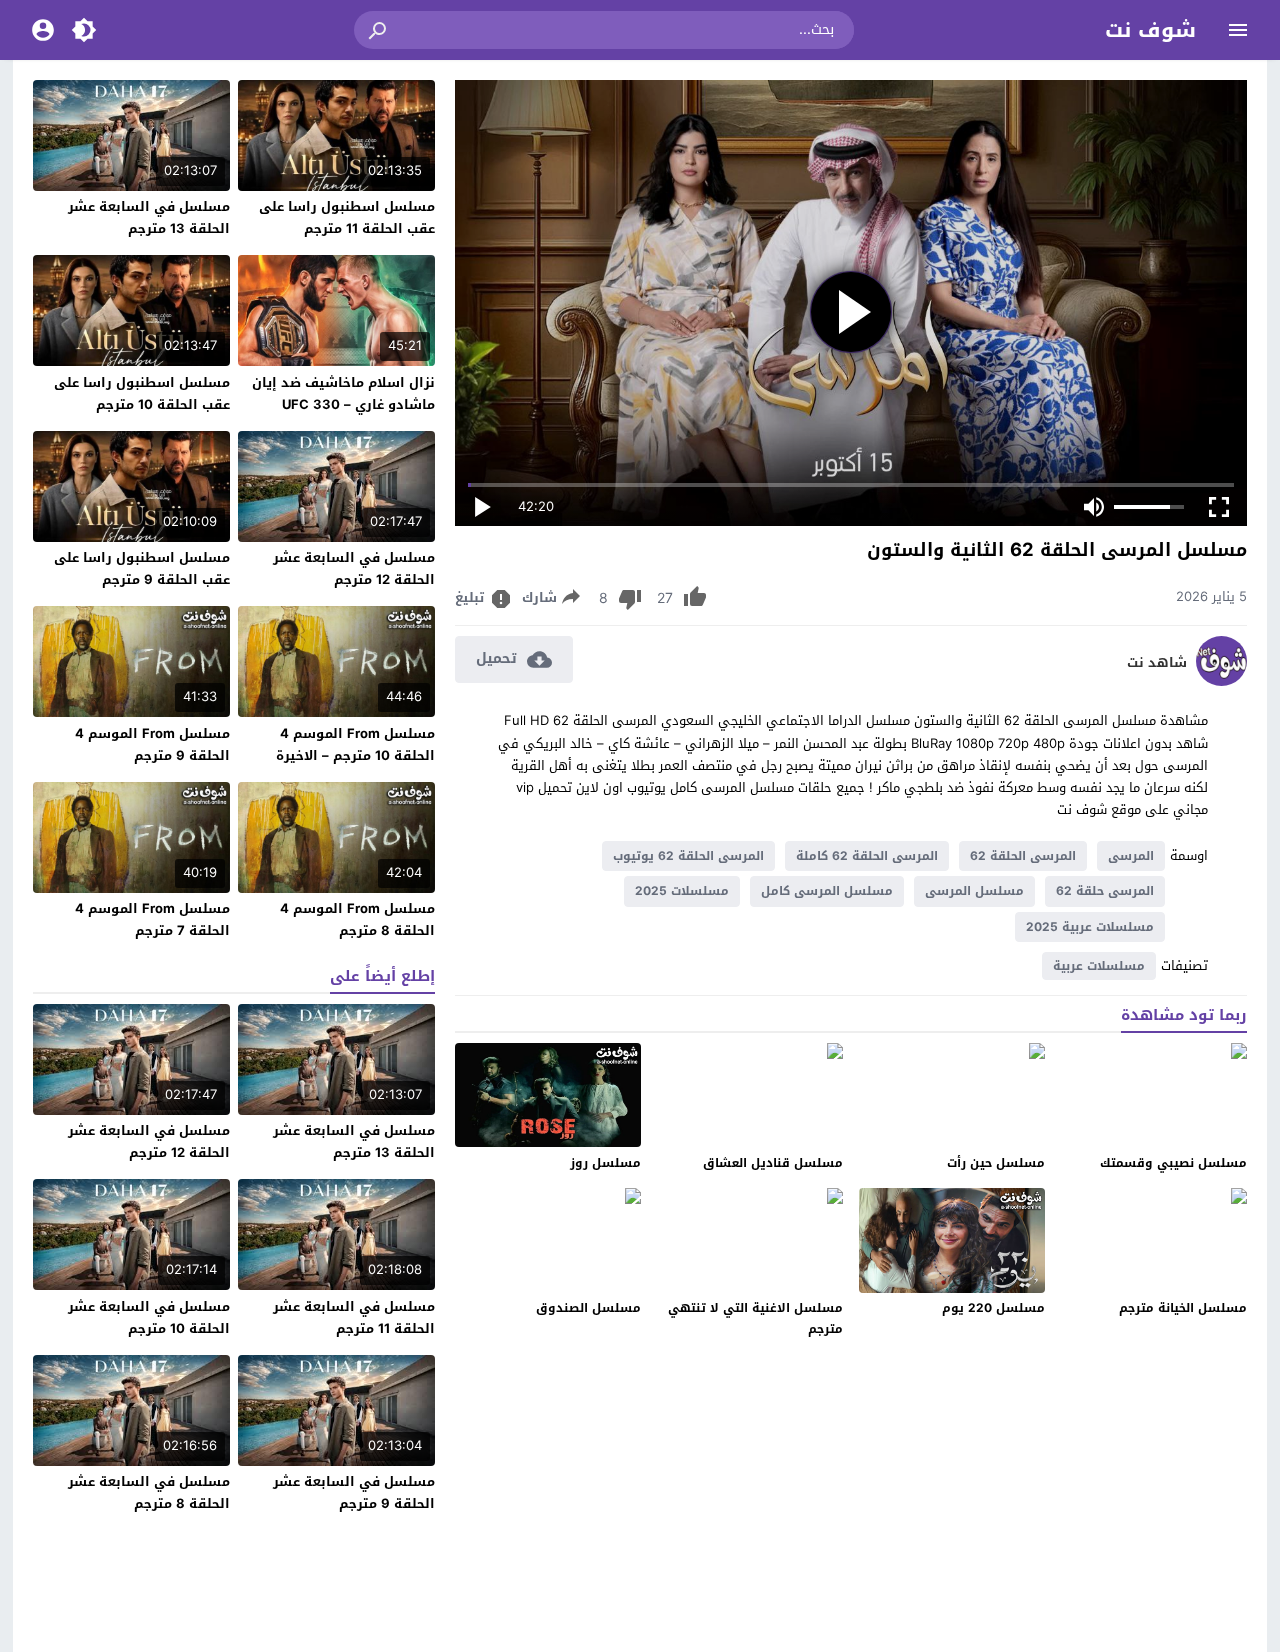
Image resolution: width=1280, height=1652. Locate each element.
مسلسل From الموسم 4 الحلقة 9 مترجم (152, 744)
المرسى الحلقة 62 (1023, 856)
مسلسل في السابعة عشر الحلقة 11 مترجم (354, 1317)
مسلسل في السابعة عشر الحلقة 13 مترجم (149, 217)
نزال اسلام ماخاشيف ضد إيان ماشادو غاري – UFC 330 (343, 393)
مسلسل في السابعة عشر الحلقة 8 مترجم (149, 1492)
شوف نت (1150, 30)
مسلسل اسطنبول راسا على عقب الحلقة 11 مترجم (347, 217)
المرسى (1131, 856)
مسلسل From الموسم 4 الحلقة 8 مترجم (357, 919)
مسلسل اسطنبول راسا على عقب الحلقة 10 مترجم (142, 393)
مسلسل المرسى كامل (827, 891)
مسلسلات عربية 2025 (1090, 927)
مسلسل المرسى (974, 891)
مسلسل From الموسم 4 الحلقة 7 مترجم (152, 919)
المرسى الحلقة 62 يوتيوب (688, 856)
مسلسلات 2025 (682, 891)
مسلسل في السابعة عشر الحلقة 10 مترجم (149, 1317)
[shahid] (1221, 681)
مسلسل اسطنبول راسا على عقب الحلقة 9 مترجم (142, 568)
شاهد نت (1157, 663)
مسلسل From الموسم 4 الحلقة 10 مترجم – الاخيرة (355, 744)
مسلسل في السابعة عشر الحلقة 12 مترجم (354, 568)
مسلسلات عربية (1099, 966)
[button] (379, 30)
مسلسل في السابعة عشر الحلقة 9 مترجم (354, 1492)
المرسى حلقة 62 (1105, 891)
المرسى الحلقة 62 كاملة (867, 856)
